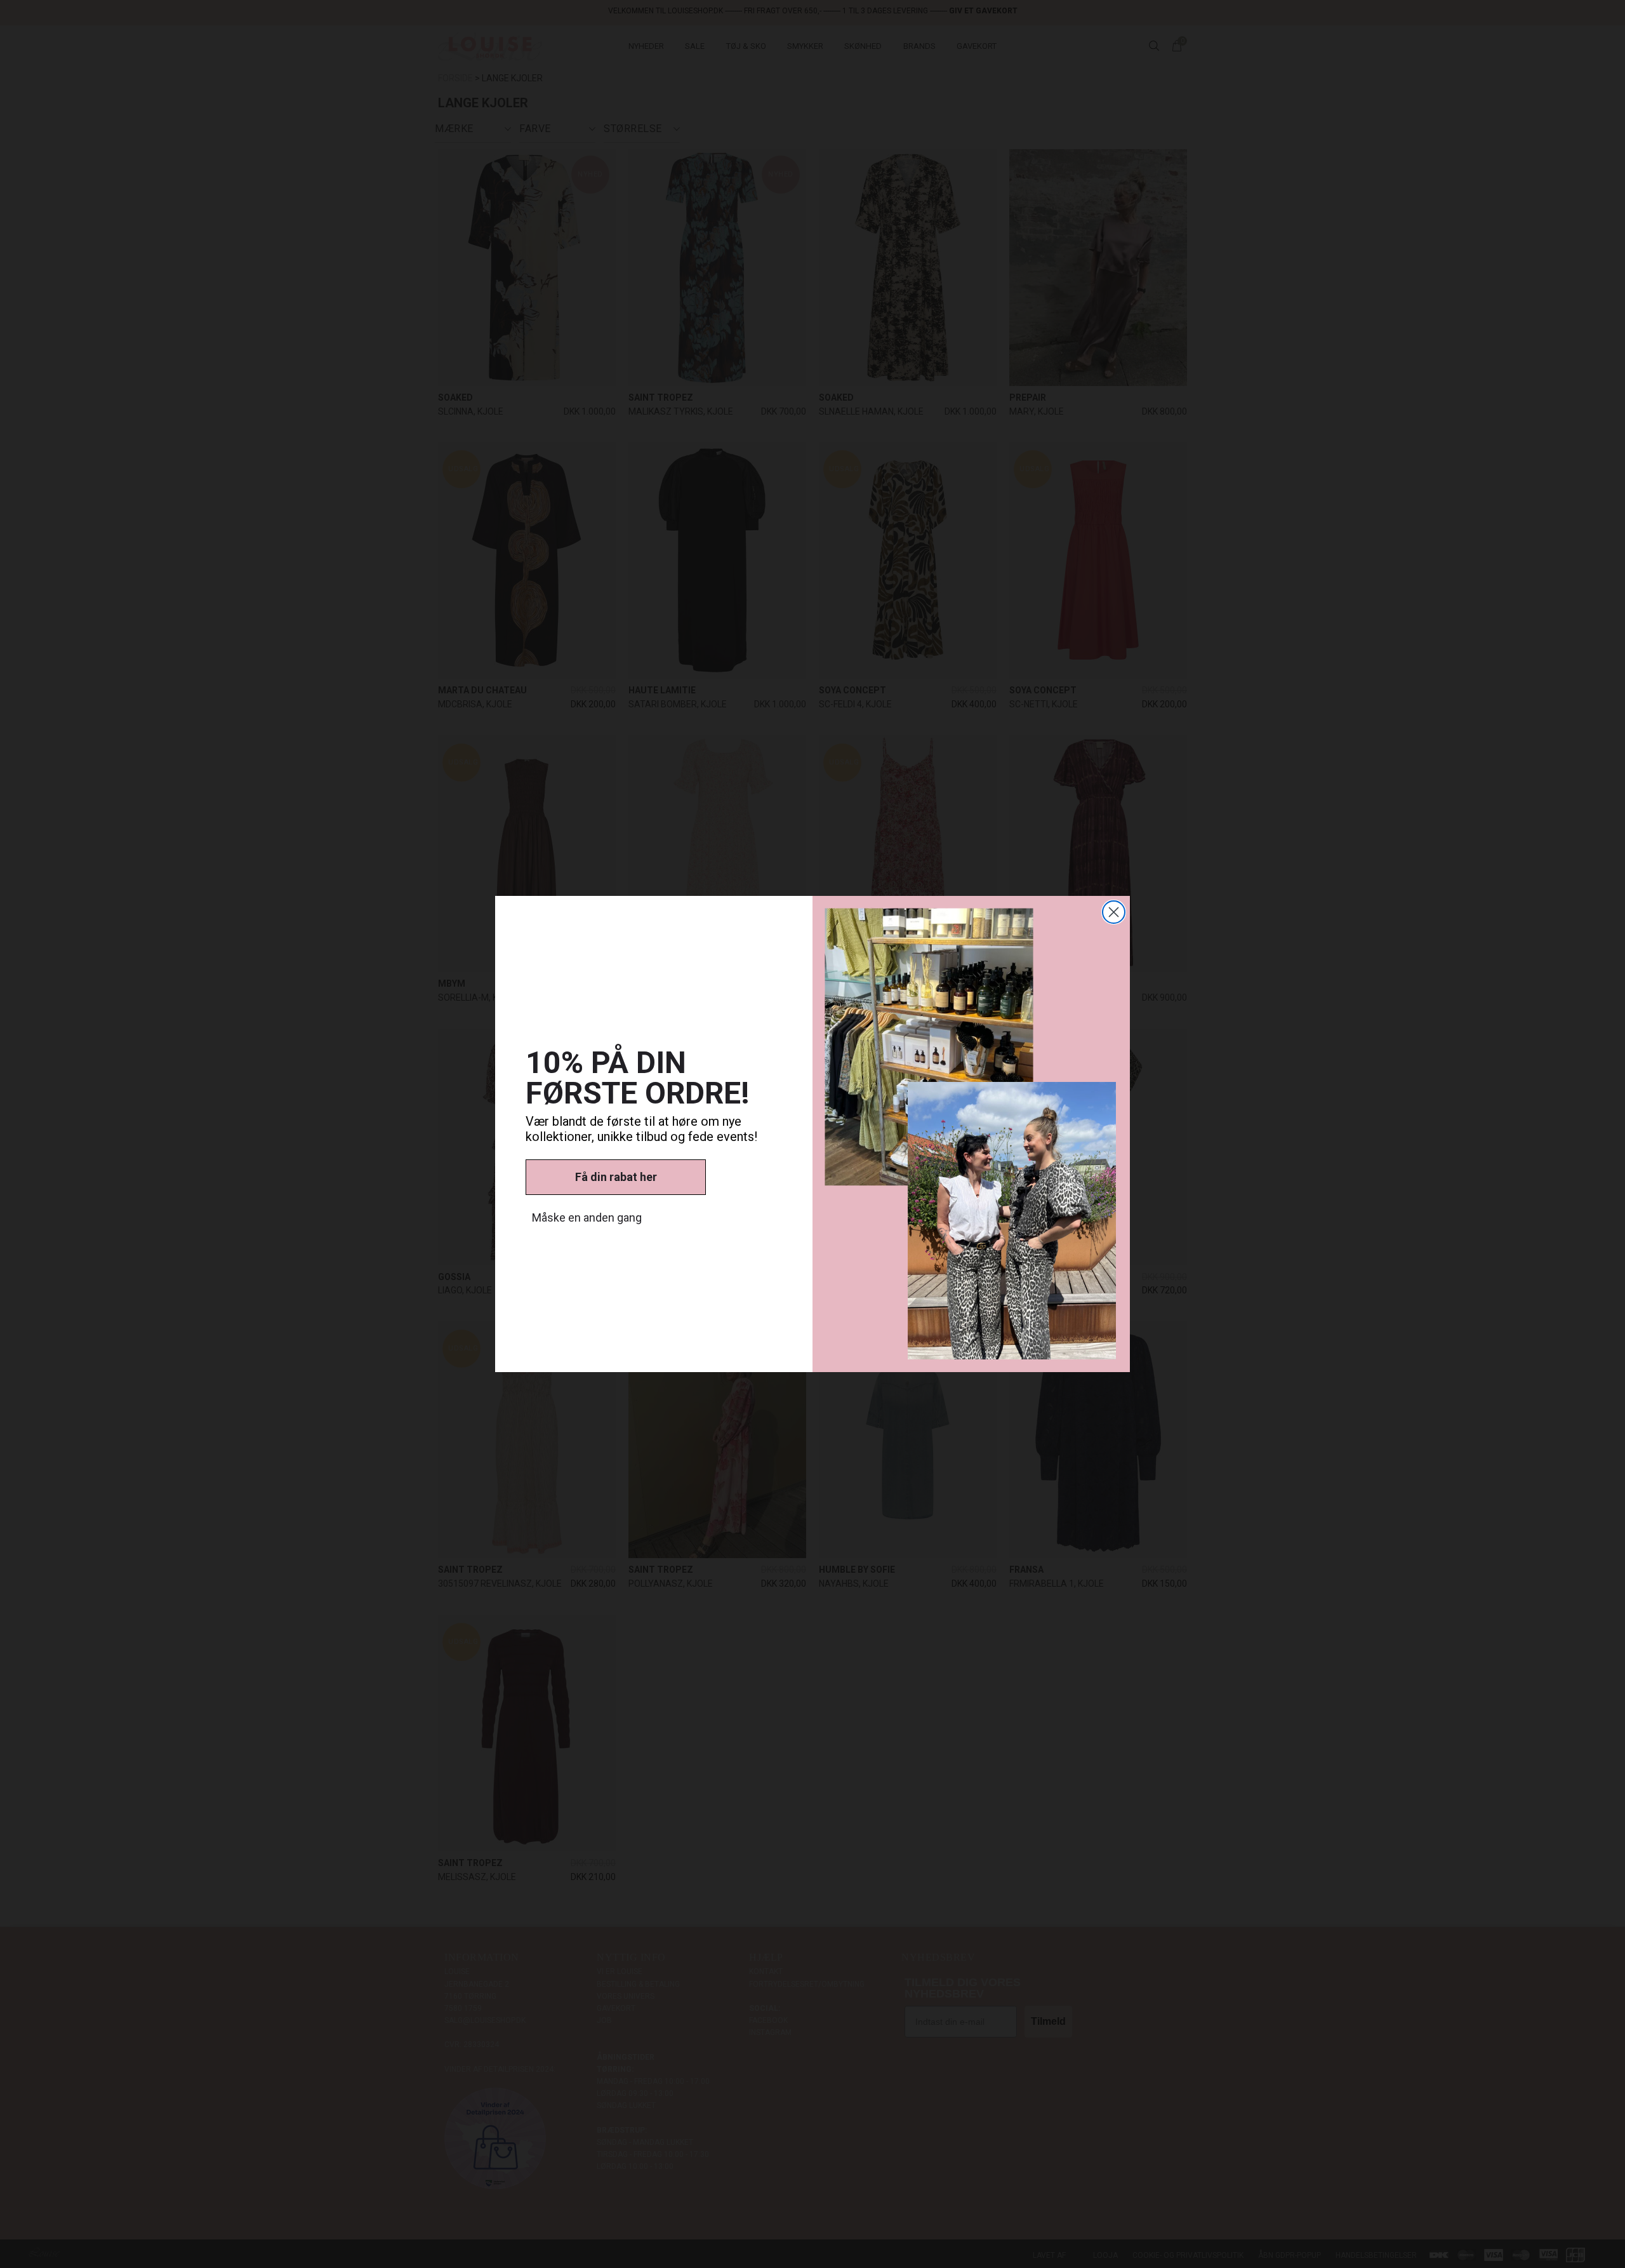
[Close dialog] (1114, 912)
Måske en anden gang (587, 1217)
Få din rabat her (616, 1177)
